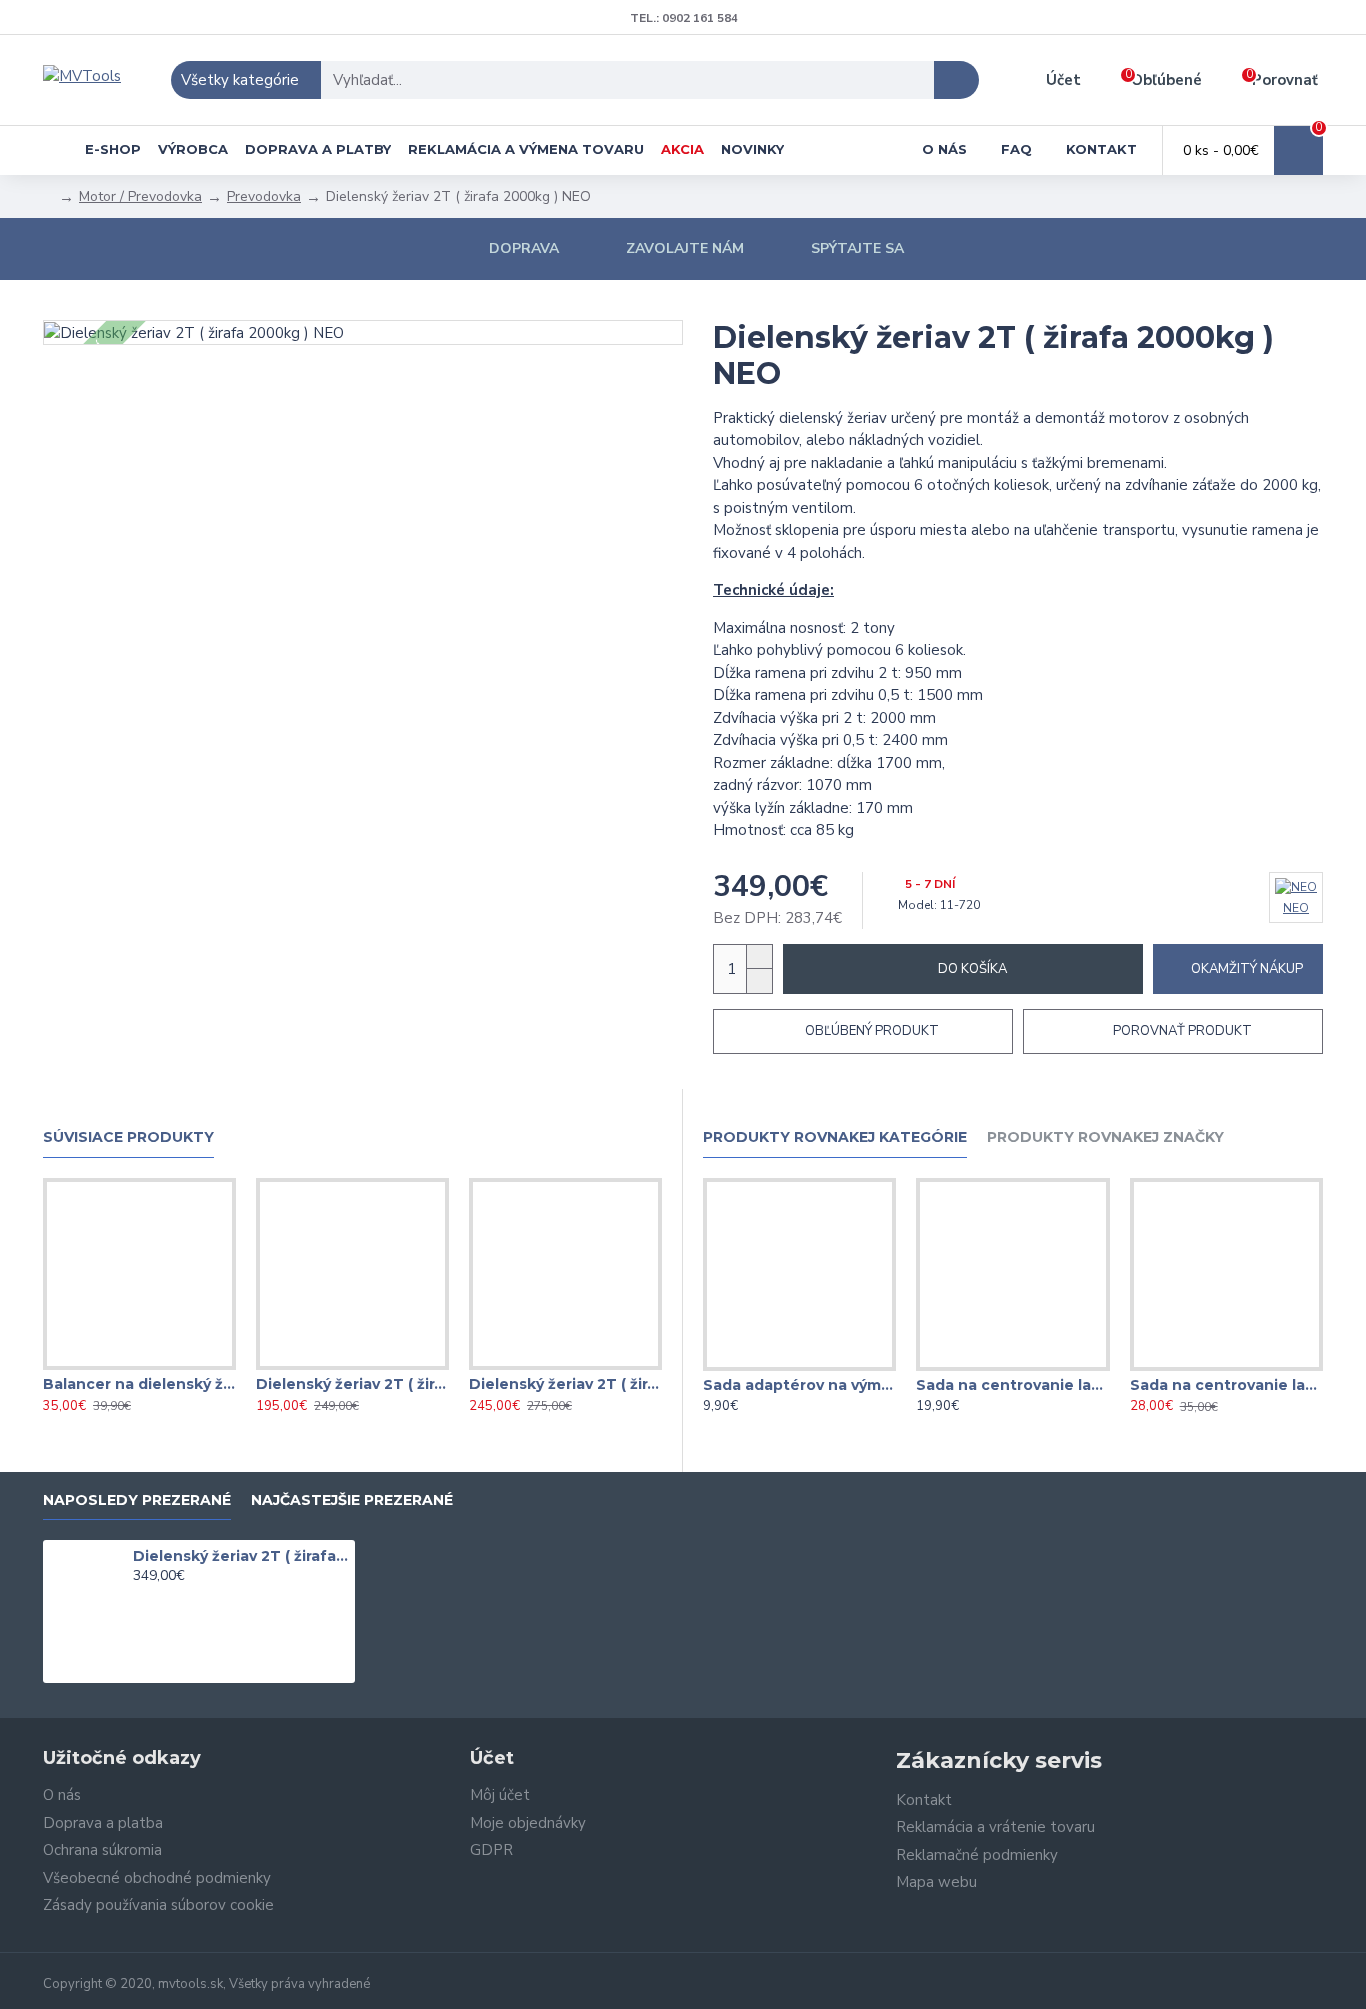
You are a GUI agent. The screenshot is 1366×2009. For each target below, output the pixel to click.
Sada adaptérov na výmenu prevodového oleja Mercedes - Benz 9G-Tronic (799, 1385)
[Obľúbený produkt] (139, 1366)
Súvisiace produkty (128, 1137)
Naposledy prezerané (137, 1500)
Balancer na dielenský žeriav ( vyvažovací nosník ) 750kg (139, 1384)
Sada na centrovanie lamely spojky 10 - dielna (1012, 1385)
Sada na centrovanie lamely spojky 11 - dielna (1226, 1385)
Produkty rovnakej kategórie (835, 1137)
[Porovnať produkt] (179, 1366)
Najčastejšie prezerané (352, 1500)
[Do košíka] (138, 1598)
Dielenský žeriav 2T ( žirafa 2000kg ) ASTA (565, 1384)
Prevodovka (264, 196)
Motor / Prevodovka (140, 196)
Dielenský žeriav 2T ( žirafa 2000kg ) (352, 1384)
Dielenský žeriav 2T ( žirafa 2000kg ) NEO (241, 1556)
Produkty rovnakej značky (1105, 1137)
